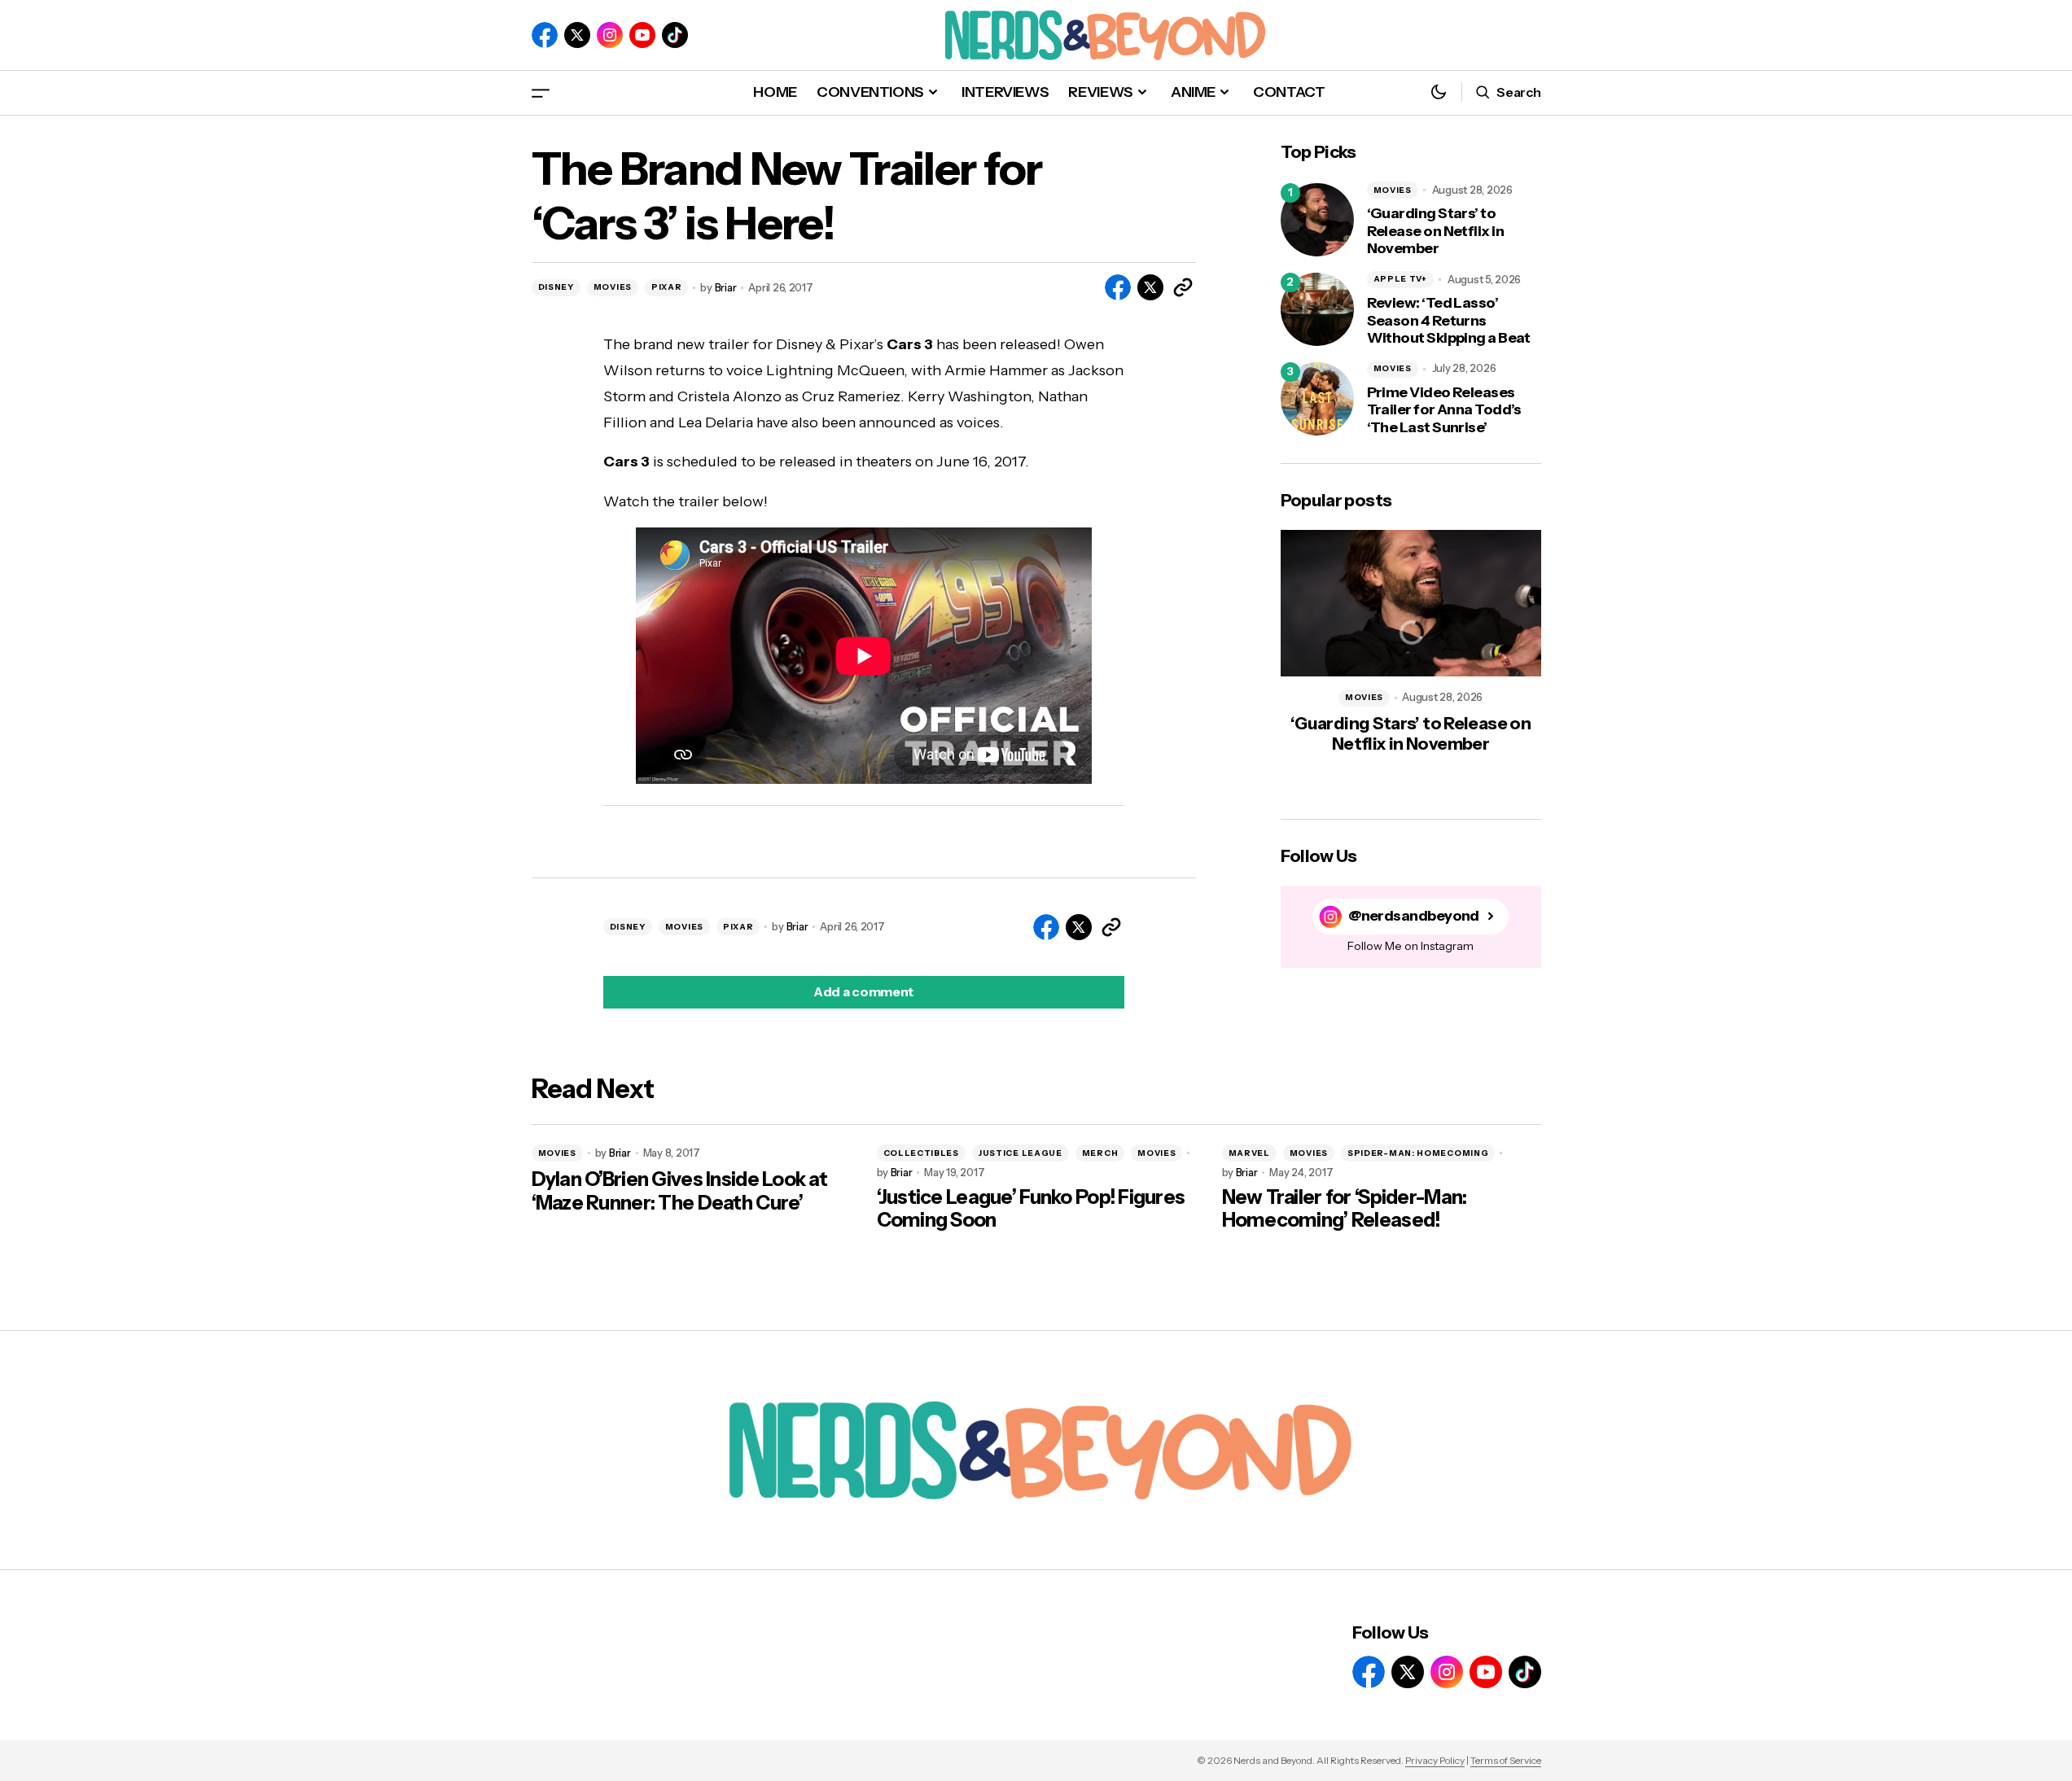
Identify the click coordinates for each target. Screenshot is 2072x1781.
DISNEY (556, 287)
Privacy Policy (1435, 1760)
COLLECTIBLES (921, 1153)
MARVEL (1249, 1153)
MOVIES (613, 287)
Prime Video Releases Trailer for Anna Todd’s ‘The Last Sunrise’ (1444, 410)
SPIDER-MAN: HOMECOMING (1418, 1153)
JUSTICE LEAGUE (1021, 1153)
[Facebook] (545, 35)
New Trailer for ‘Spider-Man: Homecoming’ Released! (1345, 1209)
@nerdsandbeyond (1414, 916)
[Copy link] (1183, 287)
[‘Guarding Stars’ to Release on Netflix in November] (1317, 220)
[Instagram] (610, 35)
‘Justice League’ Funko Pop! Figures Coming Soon (1031, 1209)
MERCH (1100, 1153)
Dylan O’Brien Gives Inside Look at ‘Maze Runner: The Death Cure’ (680, 1191)
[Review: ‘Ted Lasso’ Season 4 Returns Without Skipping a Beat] (1317, 309)
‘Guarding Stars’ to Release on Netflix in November (1436, 231)
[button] (541, 92)
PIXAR (667, 287)
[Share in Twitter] (1150, 287)
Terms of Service (1506, 1760)
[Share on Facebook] (1118, 287)
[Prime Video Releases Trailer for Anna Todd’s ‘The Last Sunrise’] (1317, 399)
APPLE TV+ (1400, 279)
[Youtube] (642, 35)
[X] (577, 35)
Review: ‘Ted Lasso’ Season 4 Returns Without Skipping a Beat (1449, 321)
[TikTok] (675, 35)
